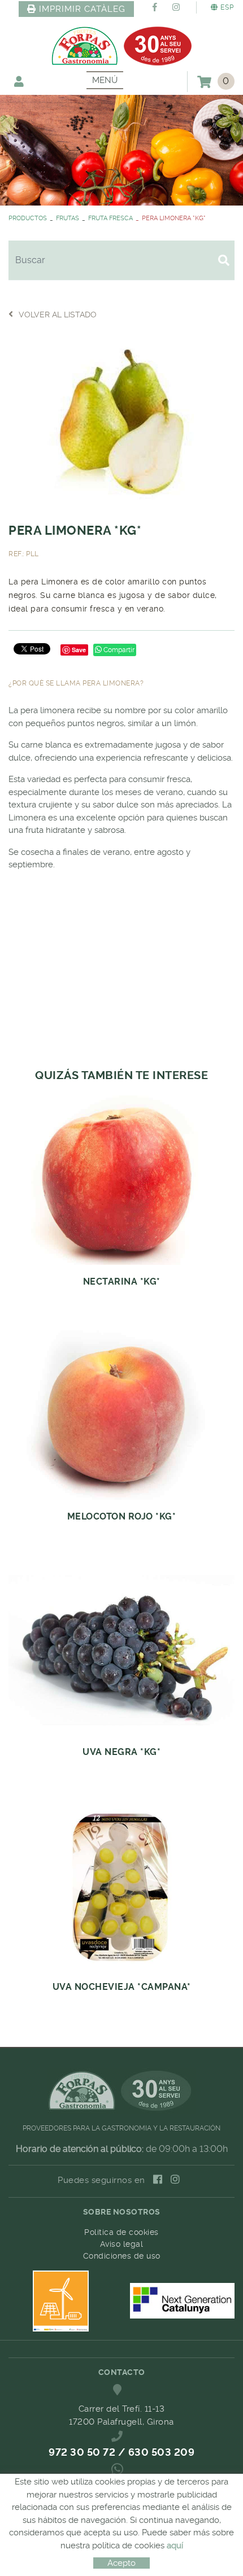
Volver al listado (58, 315)
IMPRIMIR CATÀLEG (82, 9)
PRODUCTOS (28, 218)
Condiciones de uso (122, 2256)
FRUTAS (68, 218)
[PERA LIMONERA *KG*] (121, 420)
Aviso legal (122, 2244)
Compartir (118, 650)
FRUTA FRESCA (110, 218)
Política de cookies (121, 2232)
